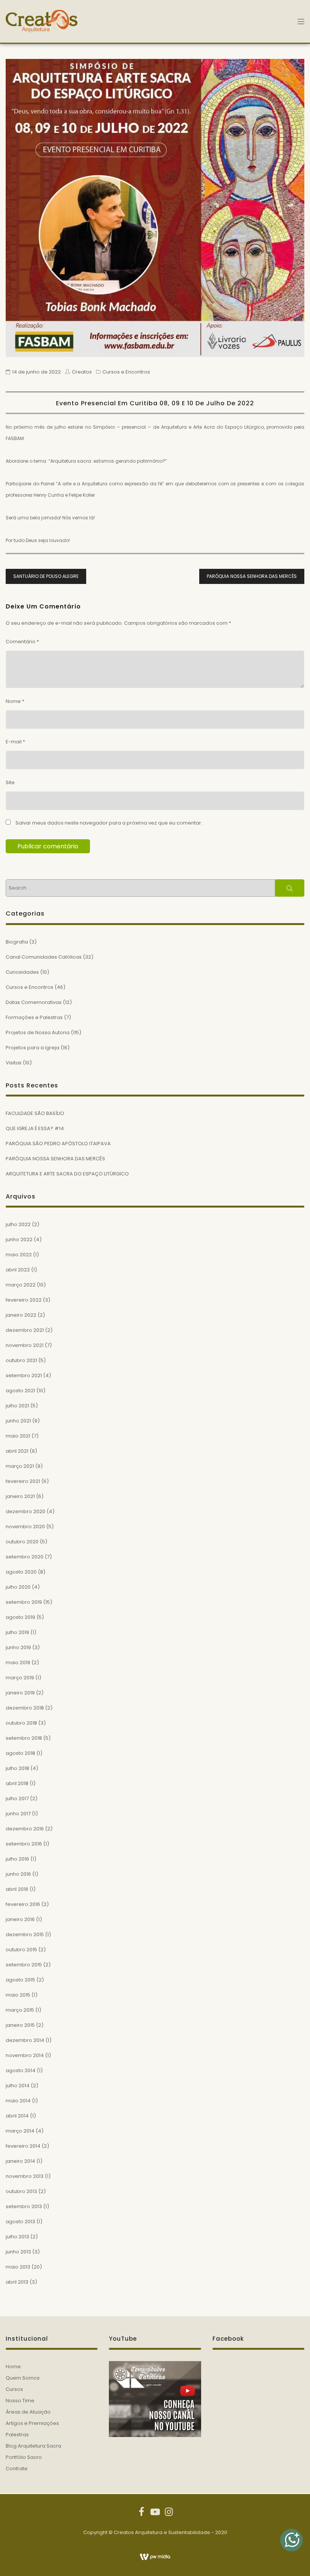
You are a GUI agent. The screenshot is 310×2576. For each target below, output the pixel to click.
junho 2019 (18, 1647)
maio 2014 (18, 2101)
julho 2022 (18, 1224)
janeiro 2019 (20, 1693)
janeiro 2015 (20, 2025)
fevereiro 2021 (23, 1481)
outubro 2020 (22, 1542)
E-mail (15, 742)
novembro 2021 (25, 1345)
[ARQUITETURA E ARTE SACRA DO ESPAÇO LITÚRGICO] (155, 208)
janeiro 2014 (20, 2161)
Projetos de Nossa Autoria (38, 1032)
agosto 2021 (20, 1391)
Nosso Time (20, 2401)
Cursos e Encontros (126, 372)
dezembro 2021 (25, 1330)
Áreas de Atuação (28, 2412)
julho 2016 (17, 1859)
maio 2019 (18, 1663)
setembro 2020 (25, 1557)
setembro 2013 (24, 2206)
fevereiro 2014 (23, 2146)
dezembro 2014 (25, 2040)
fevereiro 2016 (23, 1904)
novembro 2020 (25, 1527)
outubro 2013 (21, 2191)
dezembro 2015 (25, 1934)
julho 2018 (17, 1768)
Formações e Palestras (34, 1017)
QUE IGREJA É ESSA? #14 (35, 1128)
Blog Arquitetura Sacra (33, 2446)
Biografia (17, 942)
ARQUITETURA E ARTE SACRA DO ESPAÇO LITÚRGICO (67, 1174)
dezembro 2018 (25, 1708)
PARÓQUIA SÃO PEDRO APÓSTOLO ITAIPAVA (58, 1144)
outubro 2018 (21, 1723)
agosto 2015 (20, 1980)
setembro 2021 (24, 1375)
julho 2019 (17, 1632)
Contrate (17, 2469)
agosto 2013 (20, 2222)
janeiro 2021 (20, 1496)
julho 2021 (17, 1406)
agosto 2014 (21, 2070)
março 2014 (20, 2131)
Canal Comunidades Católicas (44, 957)
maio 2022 (19, 1255)
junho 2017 (18, 1814)
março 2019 (20, 1678)
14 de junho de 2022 (36, 372)
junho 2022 (19, 1239)
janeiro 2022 (21, 1315)
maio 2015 (18, 1995)
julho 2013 (17, 2237)
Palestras (17, 2435)
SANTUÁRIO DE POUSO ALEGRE (46, 576)
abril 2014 (17, 2116)
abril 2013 (17, 2282)
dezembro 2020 (26, 1511)
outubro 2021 (21, 1360)
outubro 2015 (21, 1950)
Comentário (22, 642)
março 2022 (21, 1285)
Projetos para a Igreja (33, 1048)
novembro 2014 (25, 2055)
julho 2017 (17, 1798)
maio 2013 (18, 2267)
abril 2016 (17, 1889)
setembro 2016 (24, 1844)
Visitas (14, 1063)
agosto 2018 (20, 1753)
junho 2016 (18, 1874)
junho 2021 (18, 1421)
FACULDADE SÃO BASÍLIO (35, 1113)
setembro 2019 (24, 1602)
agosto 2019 (20, 1617)
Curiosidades (22, 972)
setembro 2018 (24, 1738)
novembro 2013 (25, 2176)
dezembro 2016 (25, 1829)
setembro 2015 (24, 1965)
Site (10, 782)
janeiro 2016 (20, 1919)
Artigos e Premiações (32, 2423)
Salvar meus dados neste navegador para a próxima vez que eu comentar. (109, 823)
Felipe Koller (82, 495)
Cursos (14, 2389)
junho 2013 (18, 2252)
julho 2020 (18, 1587)
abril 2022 (18, 1270)
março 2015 (20, 2010)
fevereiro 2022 (24, 1300)
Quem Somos (23, 2378)
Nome (15, 701)
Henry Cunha (49, 495)
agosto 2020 (21, 1572)
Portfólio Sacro (24, 2457)
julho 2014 (18, 2086)
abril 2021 (17, 1451)
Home (13, 2367)
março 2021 (20, 1466)
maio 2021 (18, 1436)
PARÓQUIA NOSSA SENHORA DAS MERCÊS (252, 576)
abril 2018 (17, 1783)
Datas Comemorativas (34, 1002)
